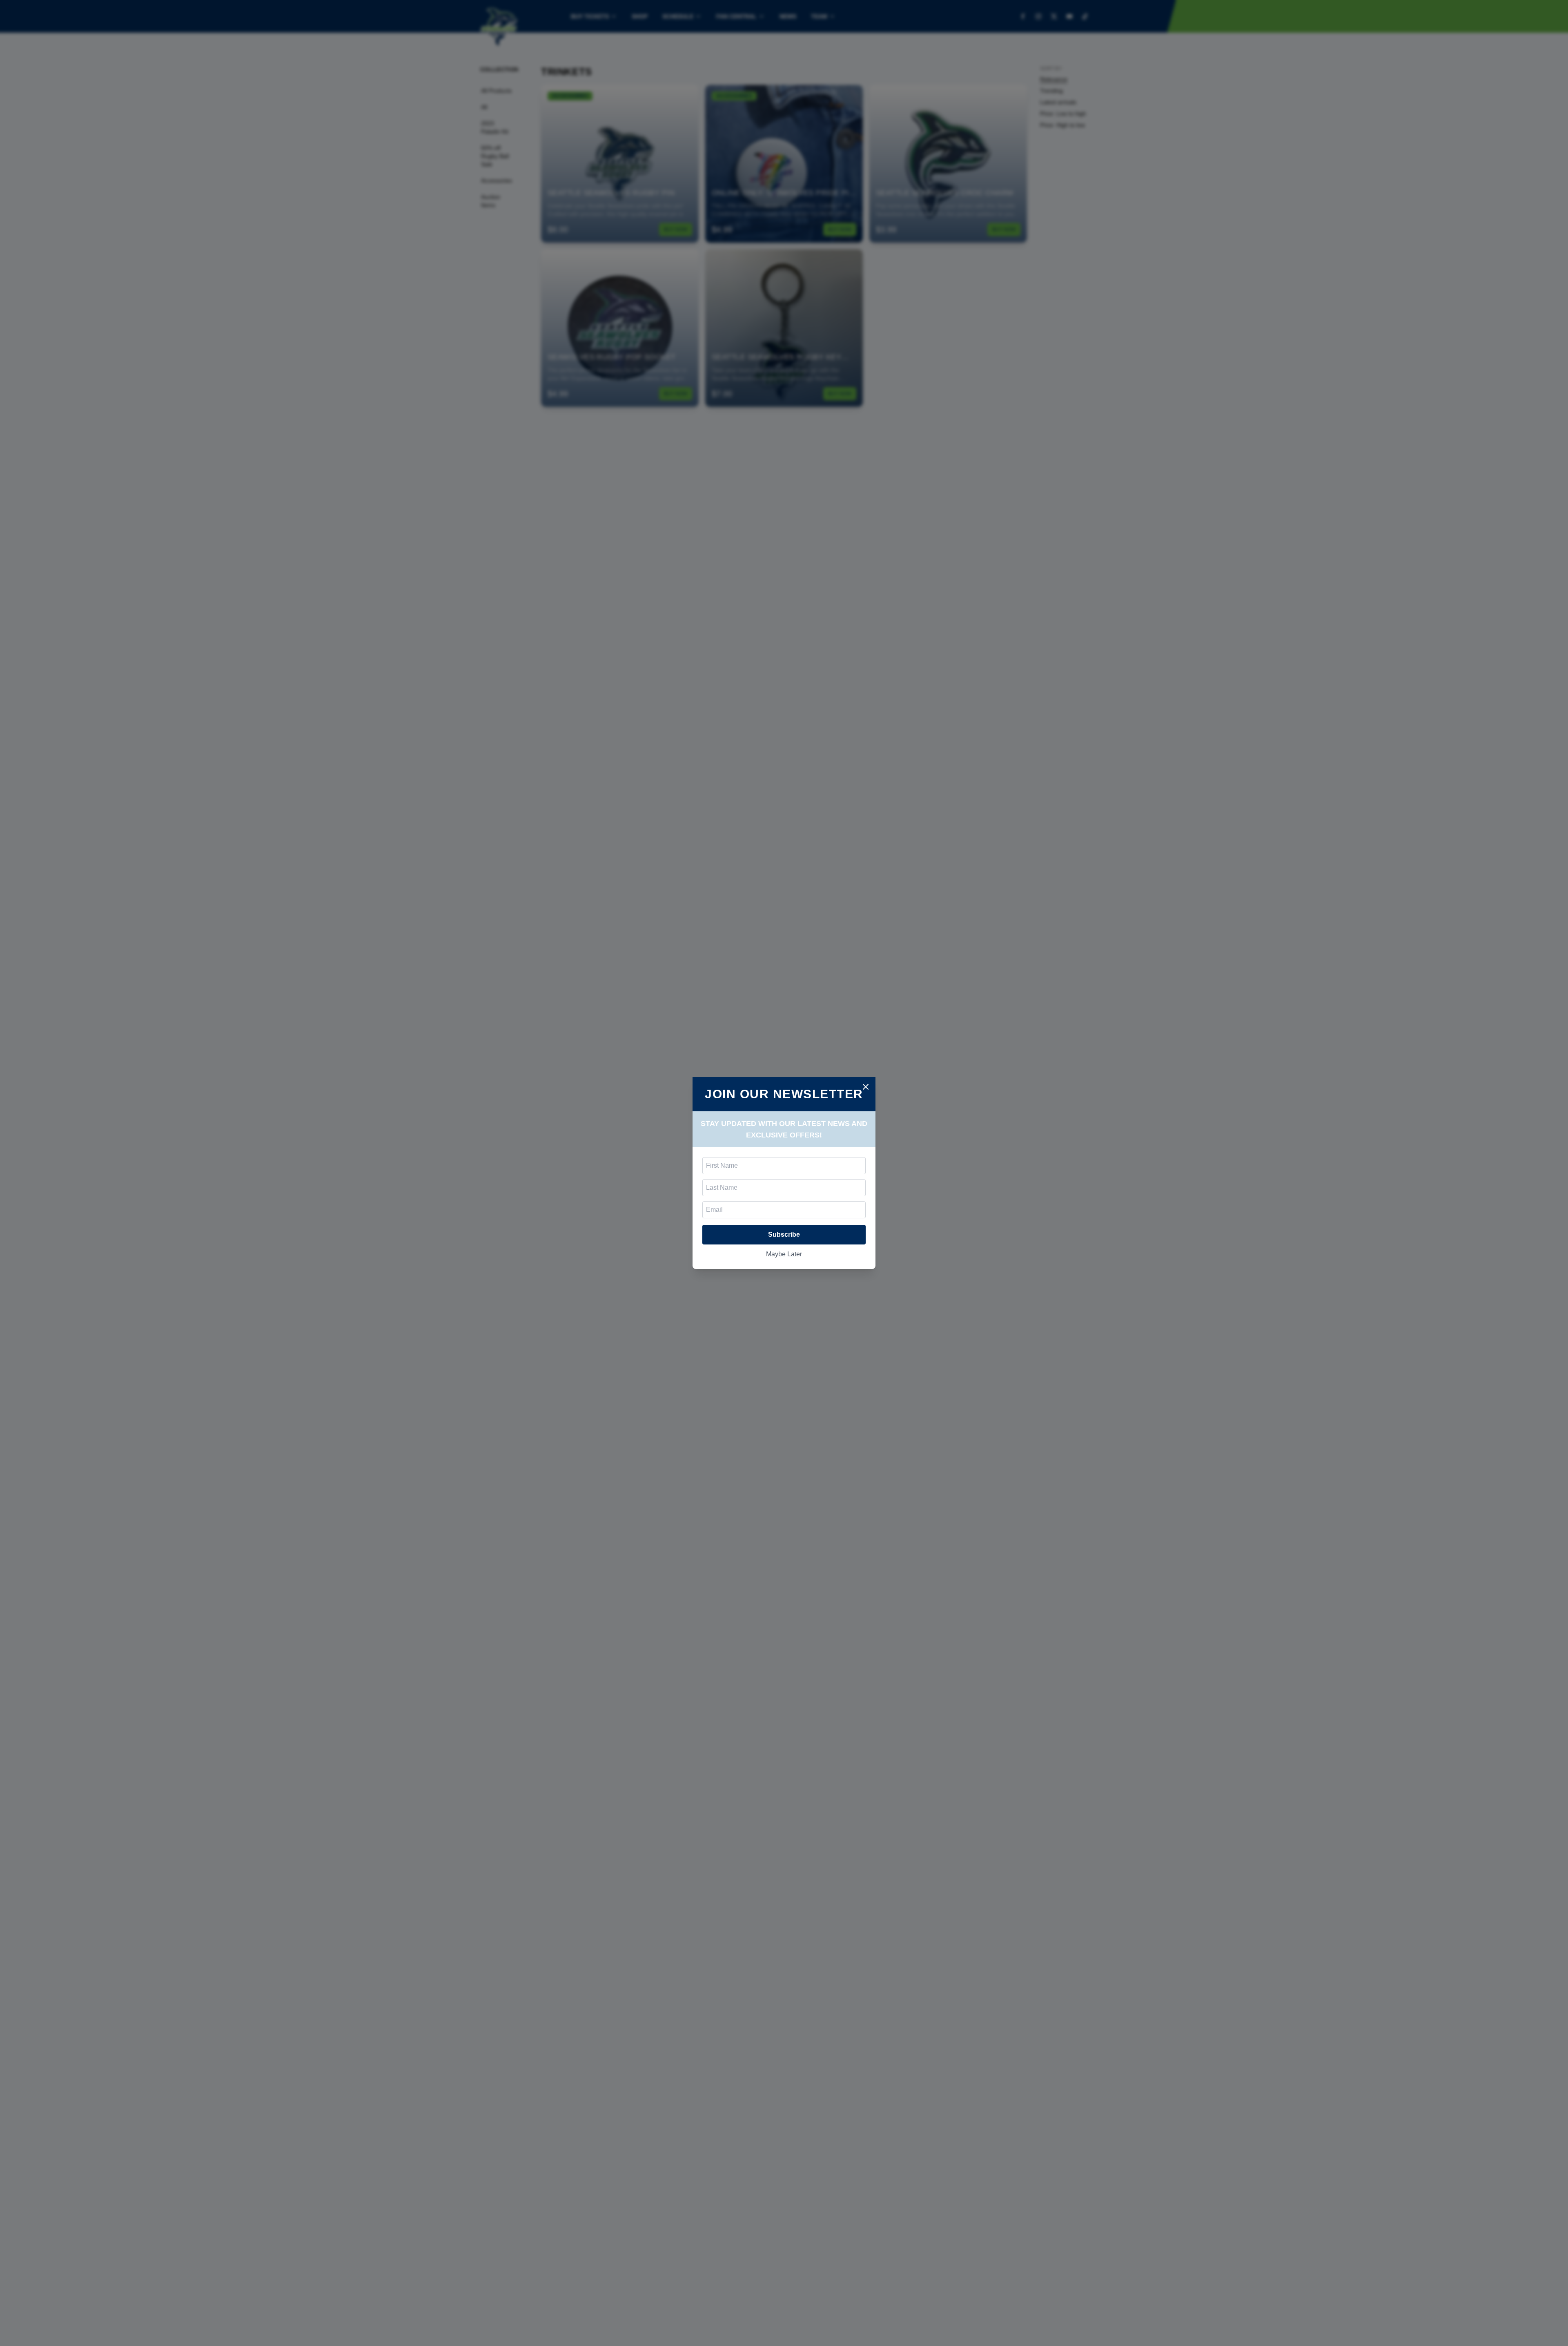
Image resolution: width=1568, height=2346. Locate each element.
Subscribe (784, 1234)
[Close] (866, 1087)
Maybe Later (784, 1254)
